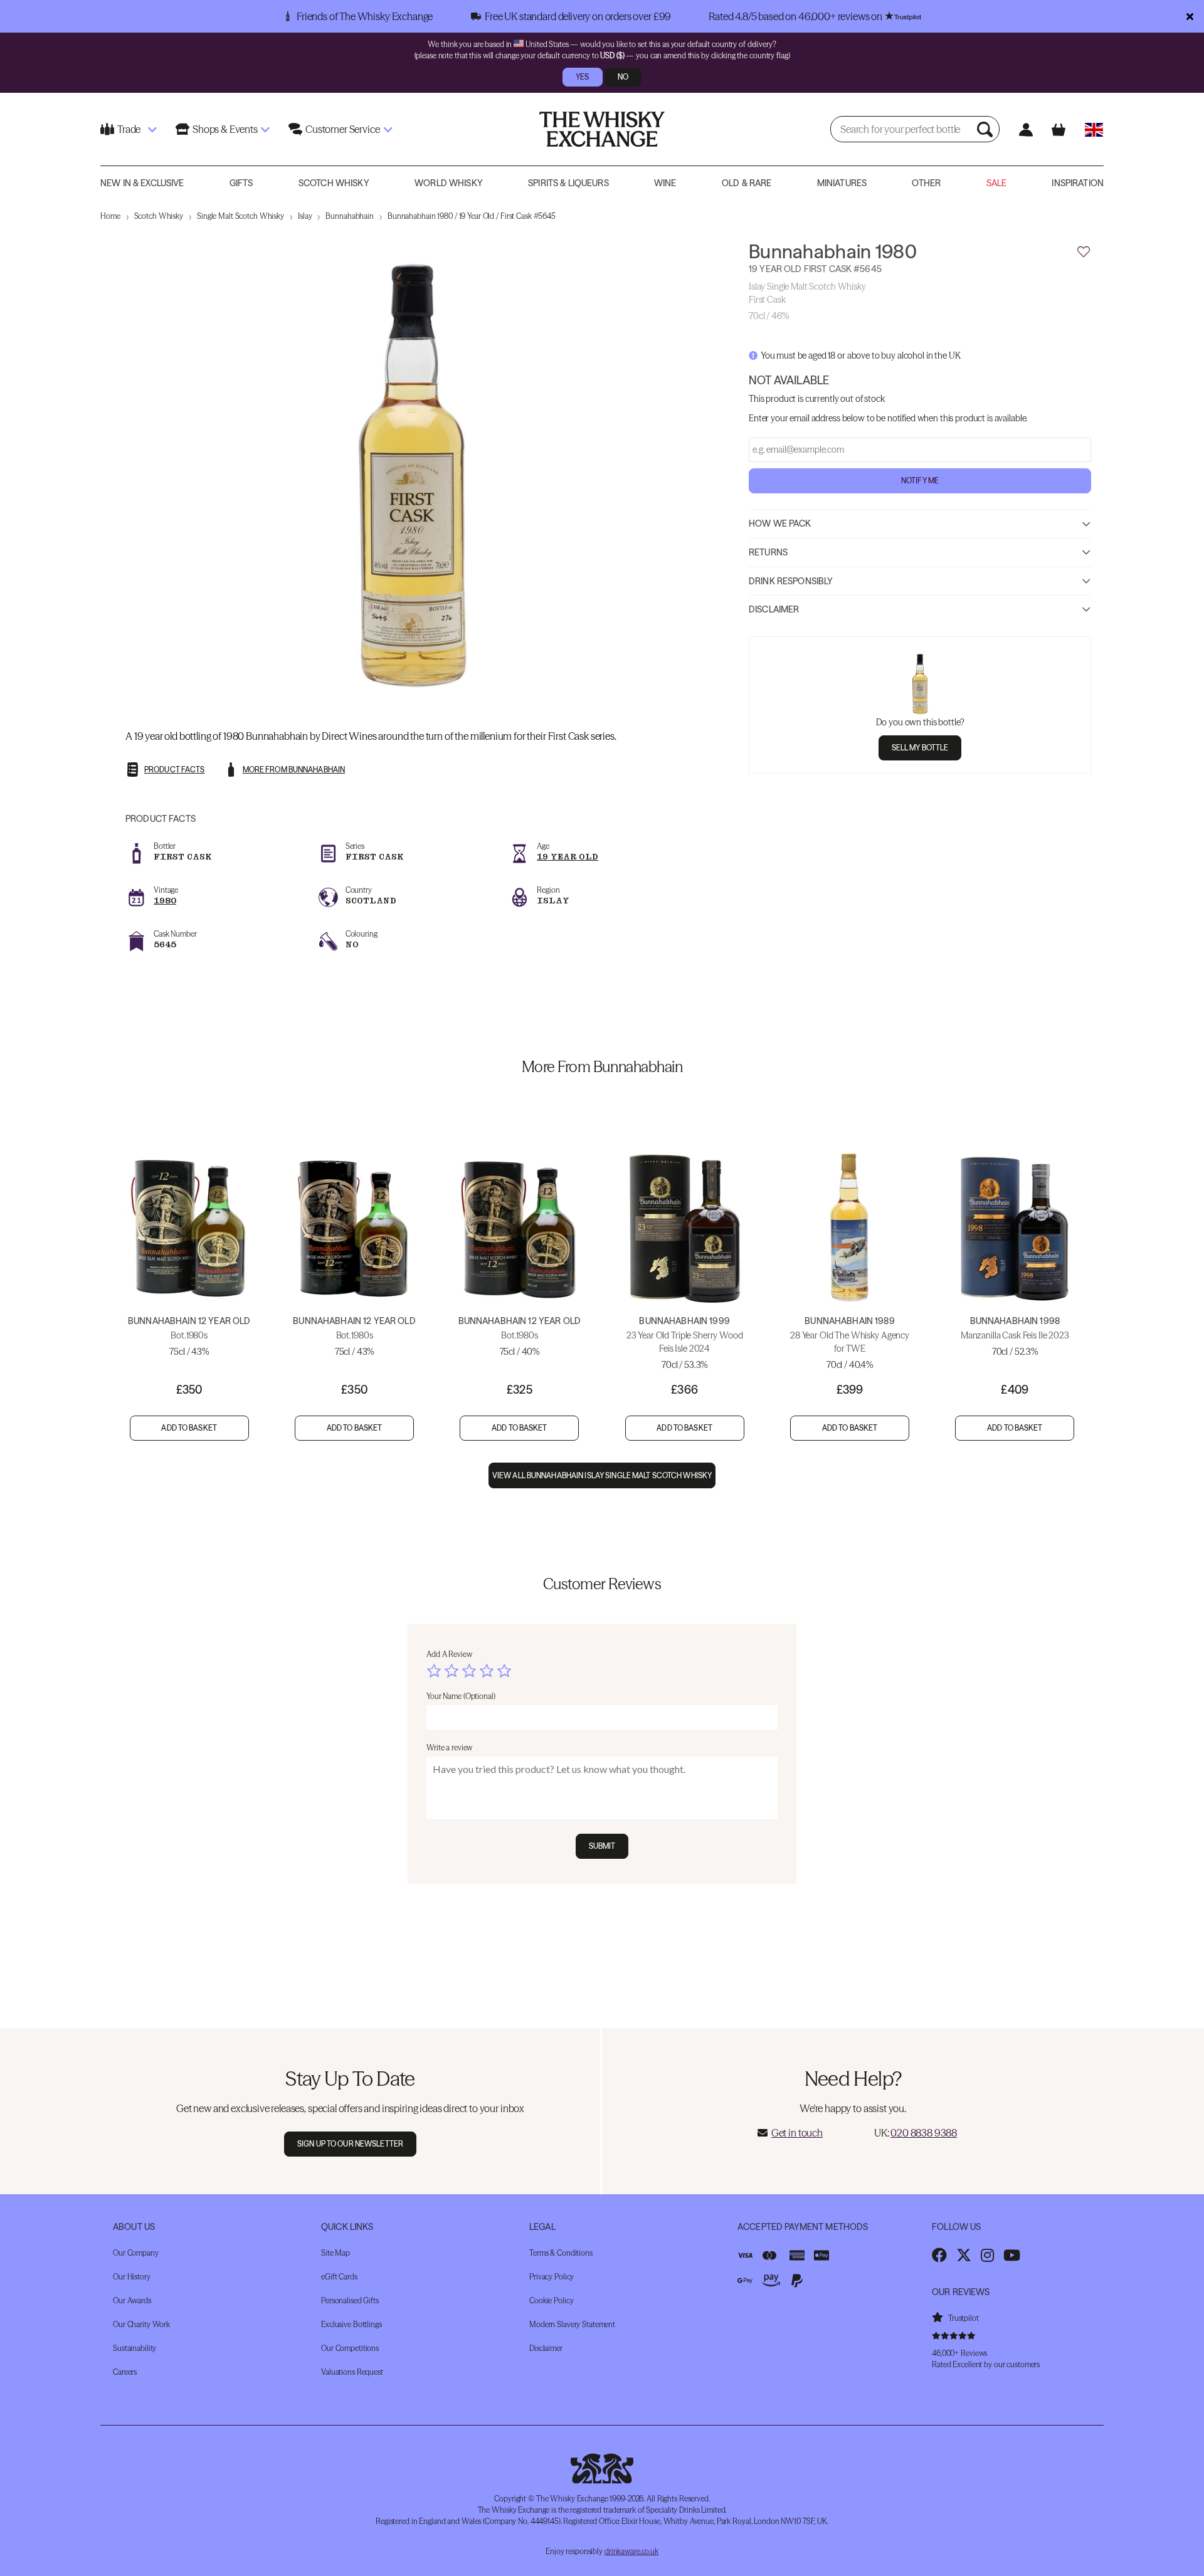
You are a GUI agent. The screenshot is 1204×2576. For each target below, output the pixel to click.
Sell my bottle (920, 748)
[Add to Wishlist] (1084, 252)
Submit (602, 1846)
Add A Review (449, 1654)
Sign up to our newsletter (350, 2144)
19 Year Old (568, 857)
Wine (665, 183)
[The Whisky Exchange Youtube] (1012, 2255)
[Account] (1026, 129)
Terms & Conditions (561, 2253)
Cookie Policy (551, 2300)
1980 (165, 901)
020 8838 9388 (924, 2133)
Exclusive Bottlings (351, 2324)
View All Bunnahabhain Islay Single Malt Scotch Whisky (602, 1475)
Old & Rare (747, 183)
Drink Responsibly (791, 581)
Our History (132, 2277)
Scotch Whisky (334, 183)
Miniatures (842, 183)
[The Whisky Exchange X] (964, 2255)
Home (110, 216)
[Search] (986, 129)
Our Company (136, 2253)
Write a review (449, 1748)
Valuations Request (352, 2372)
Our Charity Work (141, 2324)
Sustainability (135, 2348)
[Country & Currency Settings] (1094, 129)
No (623, 77)
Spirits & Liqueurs (568, 183)
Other (926, 183)
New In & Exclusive (142, 183)
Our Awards (132, 2300)
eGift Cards (339, 2277)
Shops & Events (225, 129)
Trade (129, 129)
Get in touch (797, 2133)
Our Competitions (350, 2348)
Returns (768, 552)
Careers (125, 2372)
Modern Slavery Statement (572, 2324)
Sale (997, 183)
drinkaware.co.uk (631, 2551)
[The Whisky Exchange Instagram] (987, 2255)
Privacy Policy (552, 2277)
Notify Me (920, 481)
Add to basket (189, 1428)
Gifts (241, 183)
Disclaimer (774, 609)
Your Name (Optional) (461, 1696)
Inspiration (1078, 183)
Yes (582, 77)
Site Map (335, 2253)
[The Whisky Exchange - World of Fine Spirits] (602, 129)
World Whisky (449, 183)
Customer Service (342, 129)
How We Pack (780, 523)
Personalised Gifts (350, 2300)
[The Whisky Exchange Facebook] (939, 2255)
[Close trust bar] (1190, 16)
